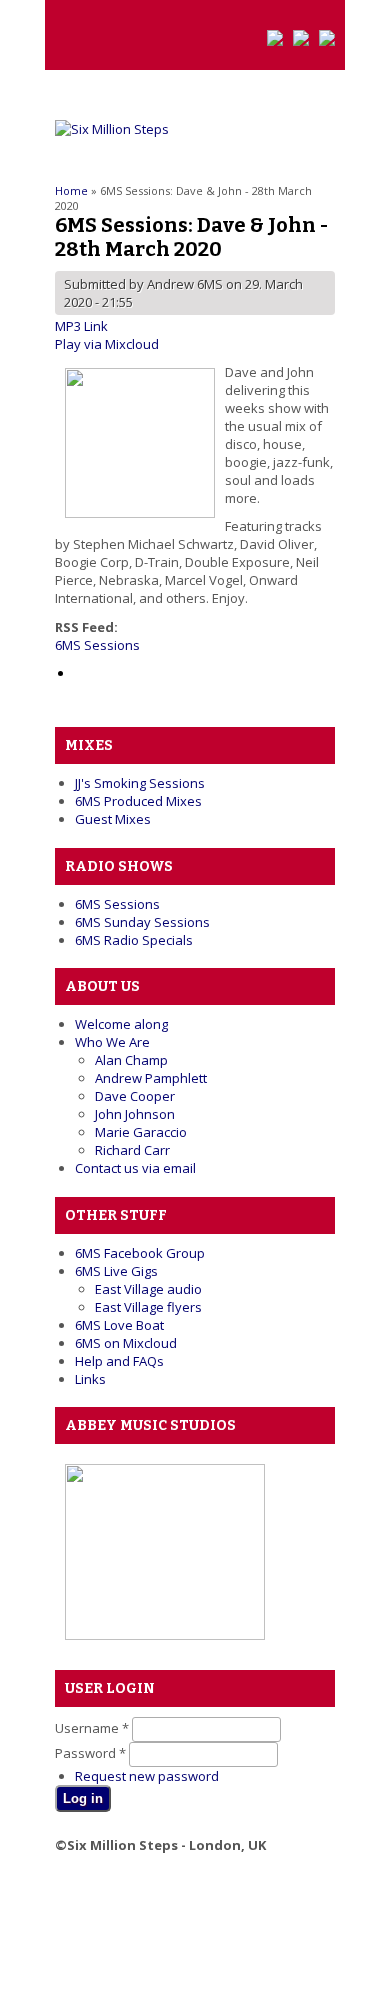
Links (90, 1379)
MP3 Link (81, 326)
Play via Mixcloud (107, 344)
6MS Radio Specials (134, 940)
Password (90, 1753)
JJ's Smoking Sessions (140, 783)
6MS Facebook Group (140, 1253)
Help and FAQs (119, 1361)
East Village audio (148, 1289)
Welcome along (121, 1024)
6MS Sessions (97, 645)
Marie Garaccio (141, 1132)
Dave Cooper (135, 1096)
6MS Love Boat (119, 1325)
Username (92, 1728)
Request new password (147, 1776)
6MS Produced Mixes (138, 801)
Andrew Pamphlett (151, 1078)
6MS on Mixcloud (126, 1343)
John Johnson (135, 1114)
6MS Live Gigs (116, 1271)
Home (71, 190)
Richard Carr (132, 1150)
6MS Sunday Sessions (142, 922)
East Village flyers (148, 1307)
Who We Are (112, 1042)
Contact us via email (135, 1168)
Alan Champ (131, 1060)
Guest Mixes (113, 819)
